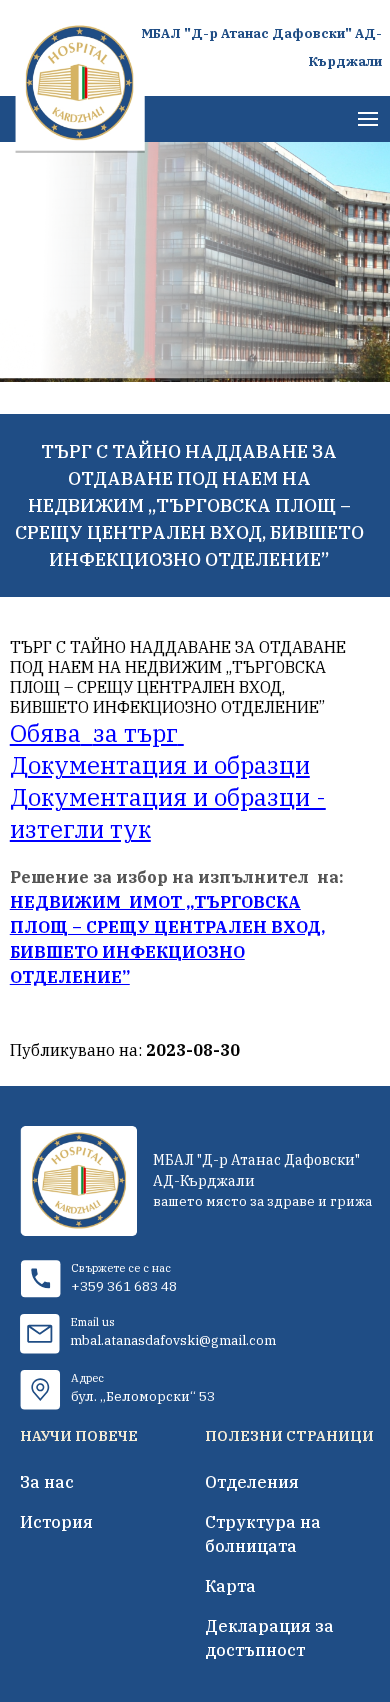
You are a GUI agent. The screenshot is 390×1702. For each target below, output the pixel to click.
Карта (230, 1586)
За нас (47, 1482)
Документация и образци (160, 765)
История (56, 1522)
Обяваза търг (94, 733)
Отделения (252, 1482)
